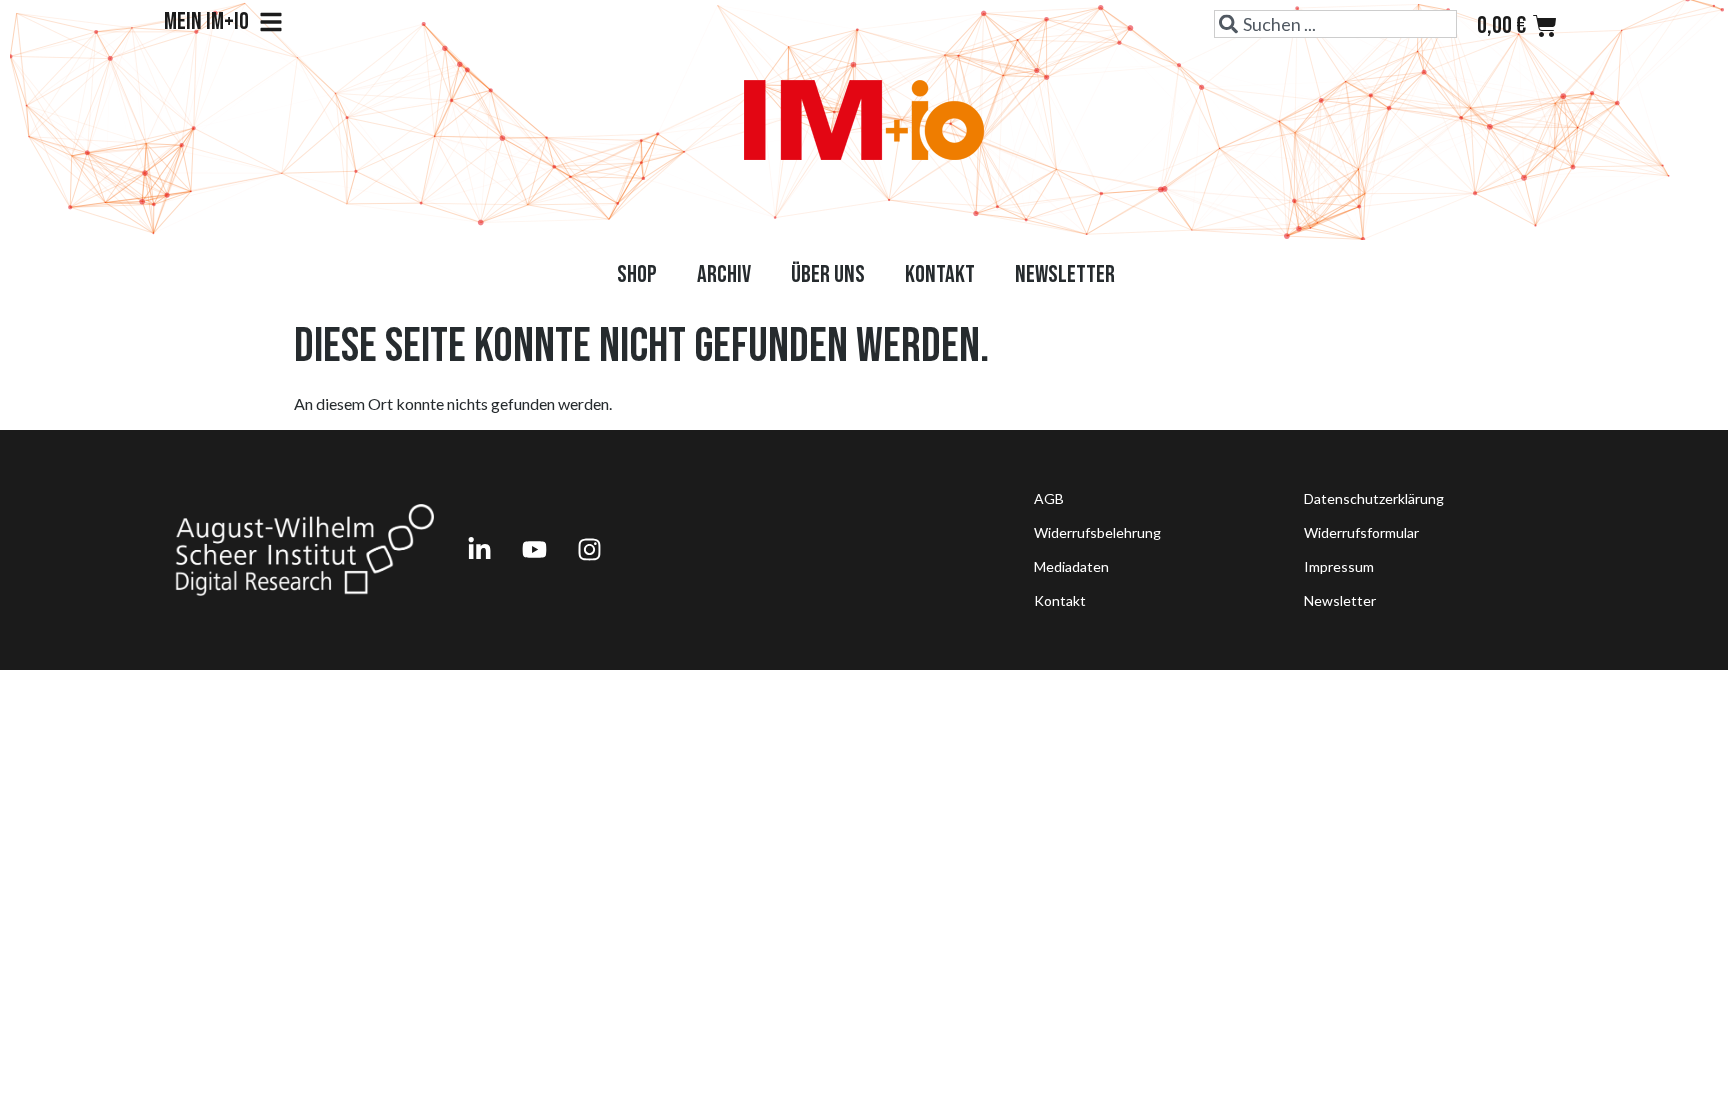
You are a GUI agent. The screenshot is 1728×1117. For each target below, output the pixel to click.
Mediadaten (1071, 566)
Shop (637, 274)
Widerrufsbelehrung (1097, 532)
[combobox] (1335, 24)
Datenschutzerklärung (1374, 498)
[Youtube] (534, 550)
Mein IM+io (206, 22)
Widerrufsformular (1361, 532)
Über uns (828, 274)
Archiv (724, 274)
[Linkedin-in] (479, 550)
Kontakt (940, 274)
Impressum (1339, 566)
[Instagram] (589, 550)
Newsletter (1065, 274)
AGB (1049, 498)
